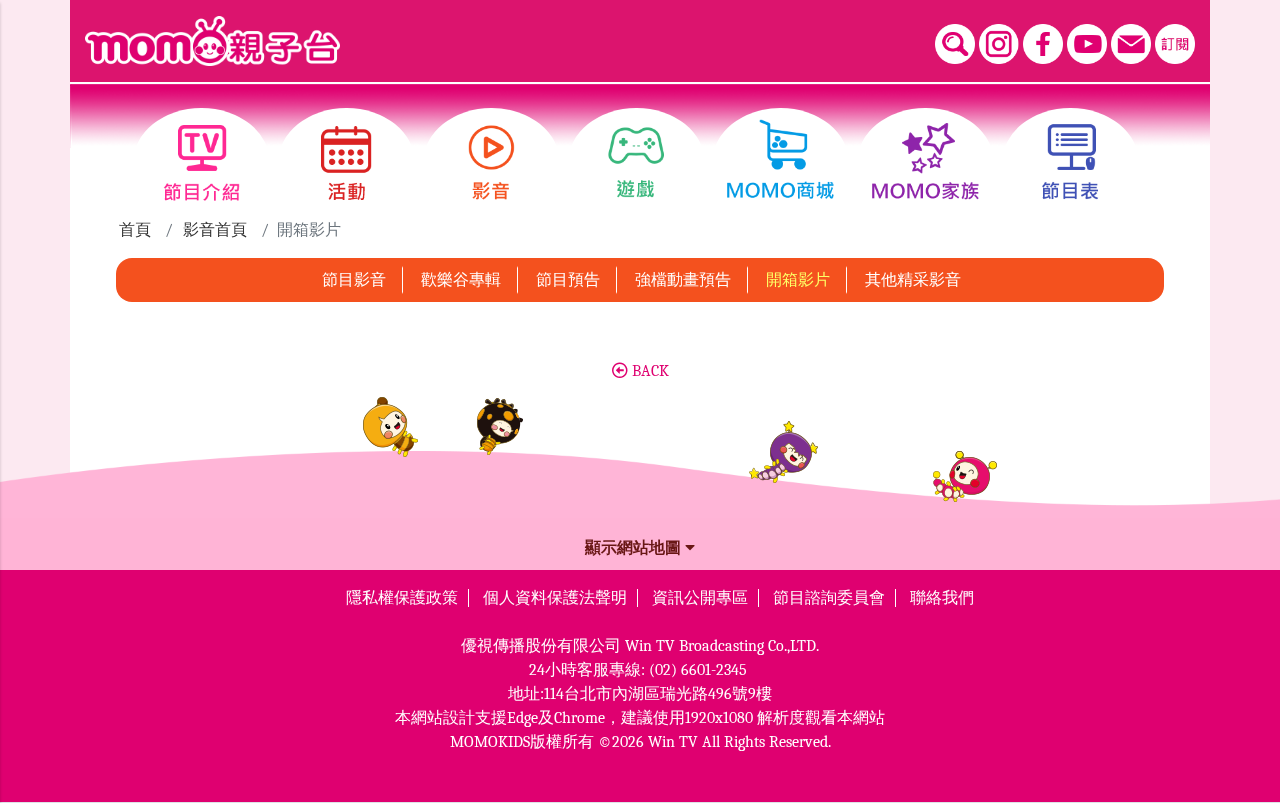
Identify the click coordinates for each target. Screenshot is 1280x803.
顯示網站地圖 (635, 548)
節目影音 (354, 280)
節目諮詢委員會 (829, 598)
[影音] (491, 163)
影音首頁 (215, 230)
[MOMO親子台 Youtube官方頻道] (1087, 44)
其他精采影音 (913, 280)
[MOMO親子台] (212, 41)
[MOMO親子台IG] (999, 44)
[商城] (780, 163)
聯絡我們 (942, 598)
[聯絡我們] (1131, 44)
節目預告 (568, 280)
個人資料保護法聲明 (555, 598)
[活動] (346, 163)
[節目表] (1070, 163)
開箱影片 (798, 280)
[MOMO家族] (925, 163)
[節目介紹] (201, 163)
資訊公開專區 (700, 598)
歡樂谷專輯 (461, 280)
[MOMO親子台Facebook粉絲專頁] (1043, 44)
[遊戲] (636, 163)
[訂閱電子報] (1175, 44)
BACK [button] (648, 371)
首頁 (135, 230)
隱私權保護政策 (402, 598)
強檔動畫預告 (683, 280)
